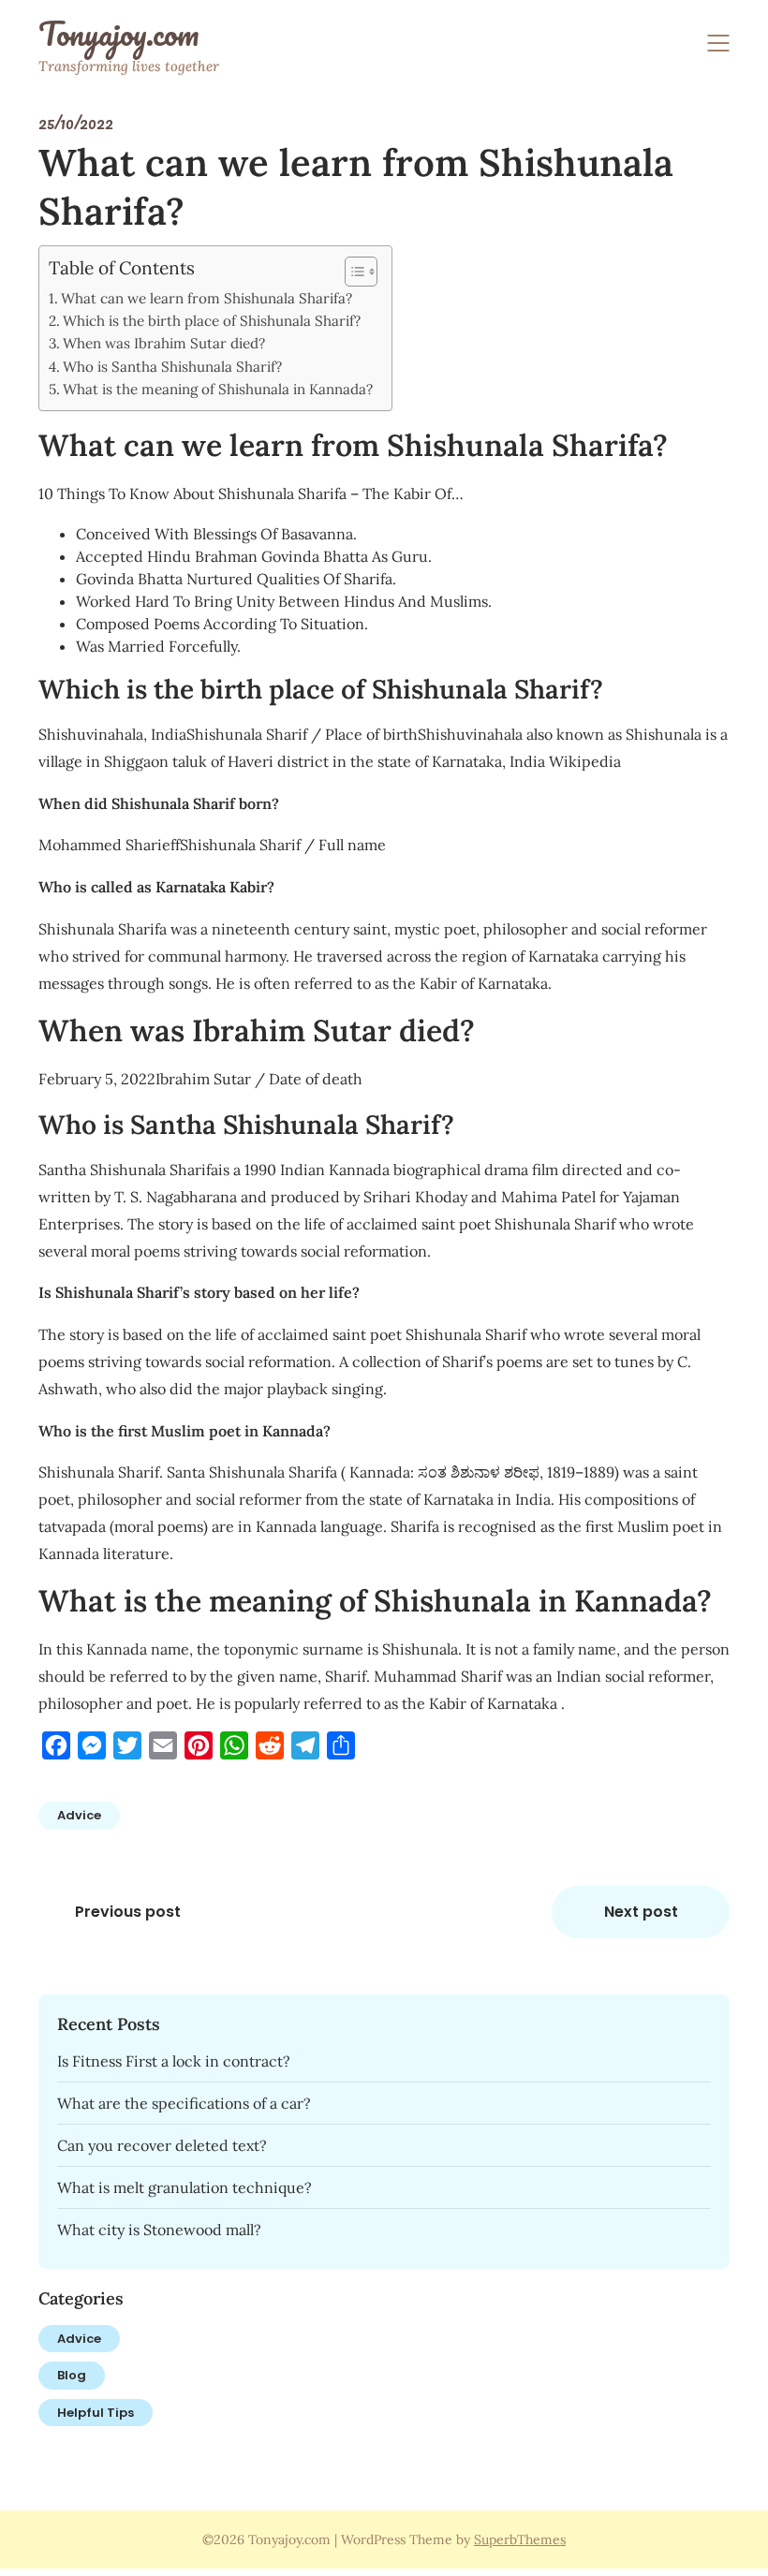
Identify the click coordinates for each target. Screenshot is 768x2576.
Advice (79, 1815)
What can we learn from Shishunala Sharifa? (207, 298)
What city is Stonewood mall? (159, 2230)
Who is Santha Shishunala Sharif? (172, 367)
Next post (641, 1912)
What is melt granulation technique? (185, 2187)
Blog (72, 2375)
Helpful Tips (96, 2413)
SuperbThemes (520, 2539)
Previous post (128, 1912)
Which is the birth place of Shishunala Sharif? (212, 321)
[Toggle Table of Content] (352, 272)
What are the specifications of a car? (184, 2103)
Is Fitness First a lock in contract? (174, 2061)
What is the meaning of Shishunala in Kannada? (218, 389)
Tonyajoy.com (118, 34)
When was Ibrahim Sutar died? (164, 343)
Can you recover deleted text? (162, 2145)
